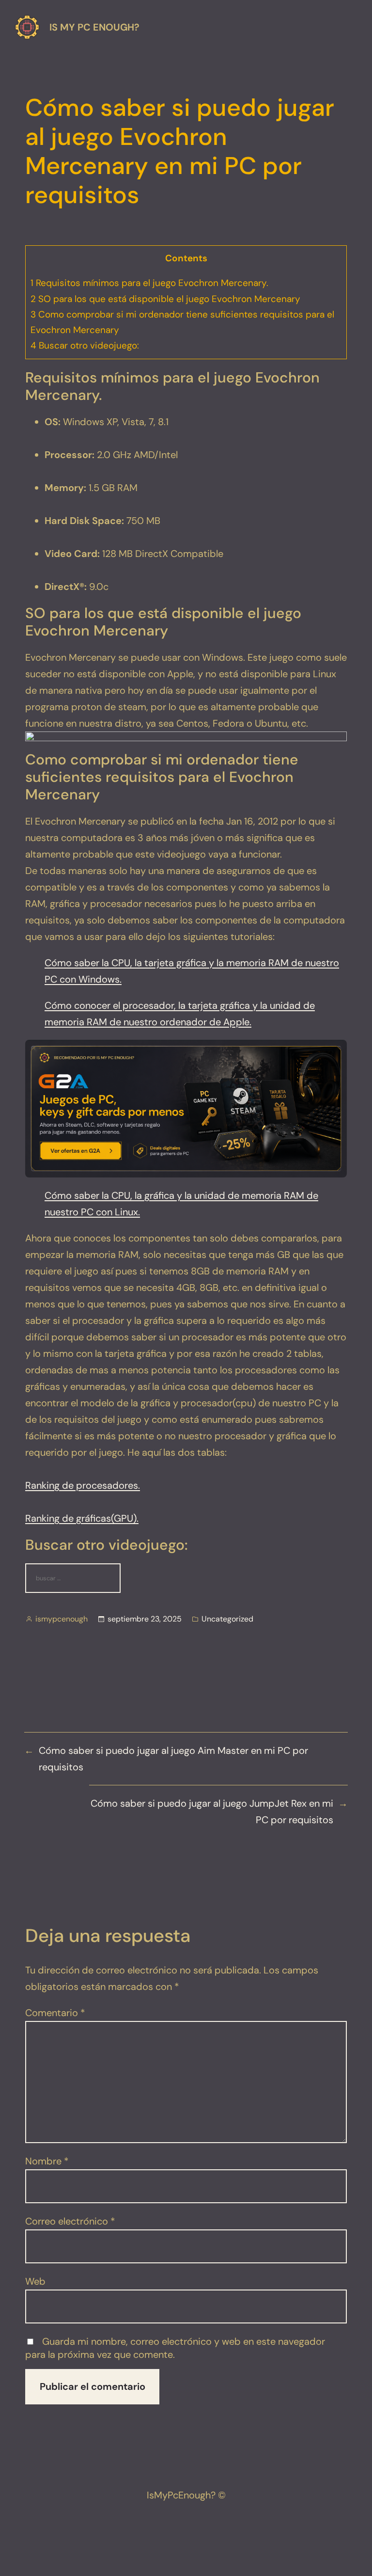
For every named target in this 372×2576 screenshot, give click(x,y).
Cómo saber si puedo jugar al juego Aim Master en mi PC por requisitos (173, 1759)
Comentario (55, 2013)
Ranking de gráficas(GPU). (82, 1518)
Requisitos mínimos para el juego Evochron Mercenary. (149, 283)
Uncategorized (227, 1619)
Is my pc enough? (94, 27)
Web (35, 2281)
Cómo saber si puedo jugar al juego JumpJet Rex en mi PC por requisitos (212, 1812)
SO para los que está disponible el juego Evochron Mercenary (165, 299)
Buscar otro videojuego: (85, 345)
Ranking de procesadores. (83, 1485)
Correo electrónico (70, 2221)
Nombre (47, 2161)
